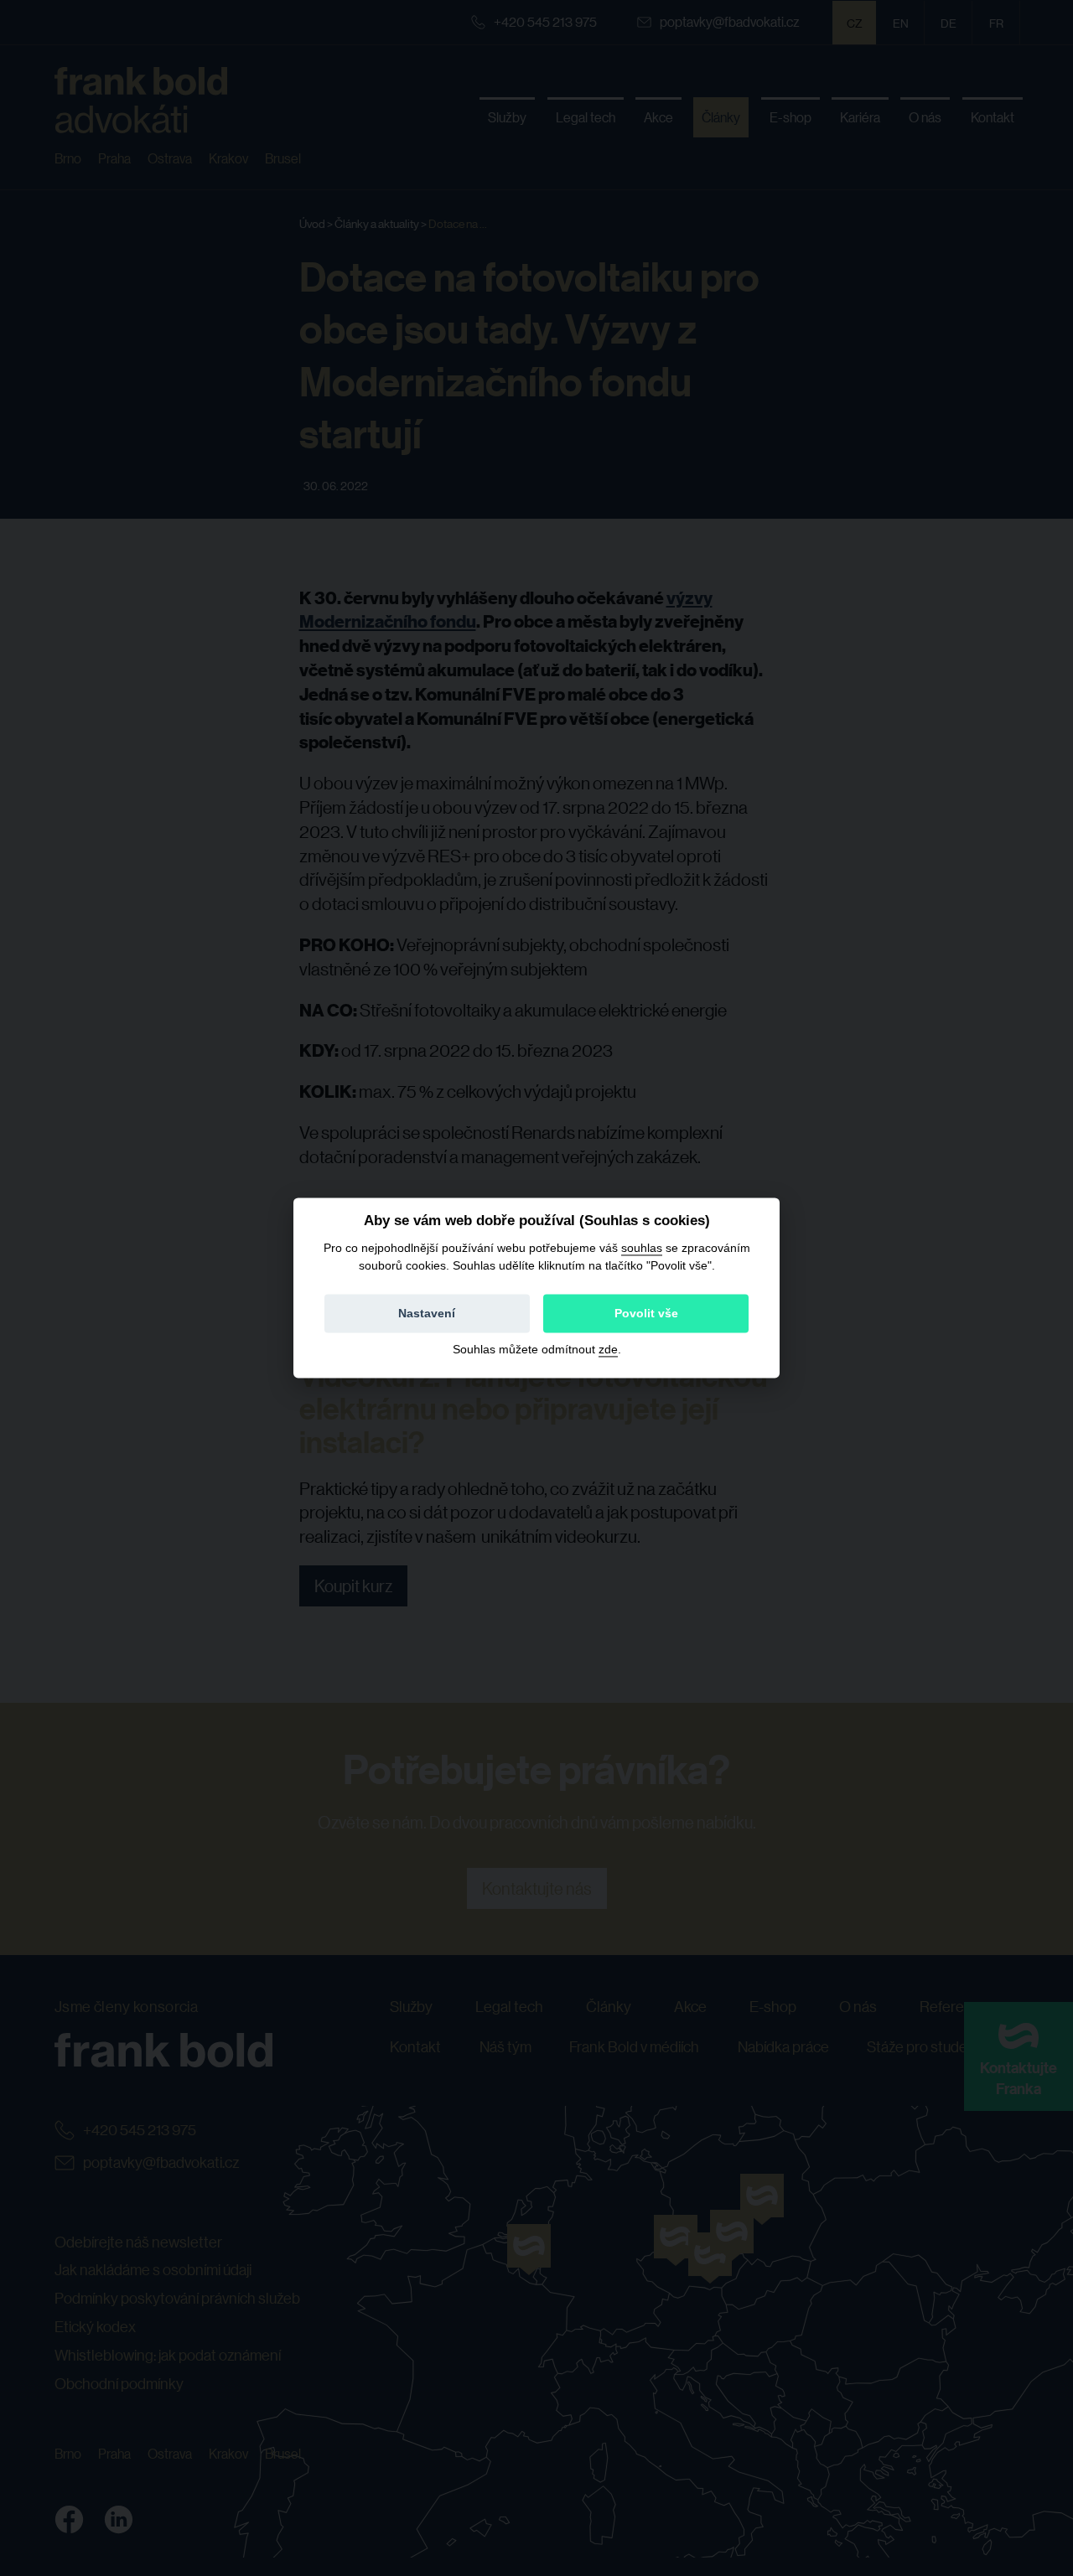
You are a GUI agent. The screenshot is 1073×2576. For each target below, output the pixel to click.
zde (608, 1350)
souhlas (642, 1248)
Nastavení (427, 1314)
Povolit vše (646, 1314)
